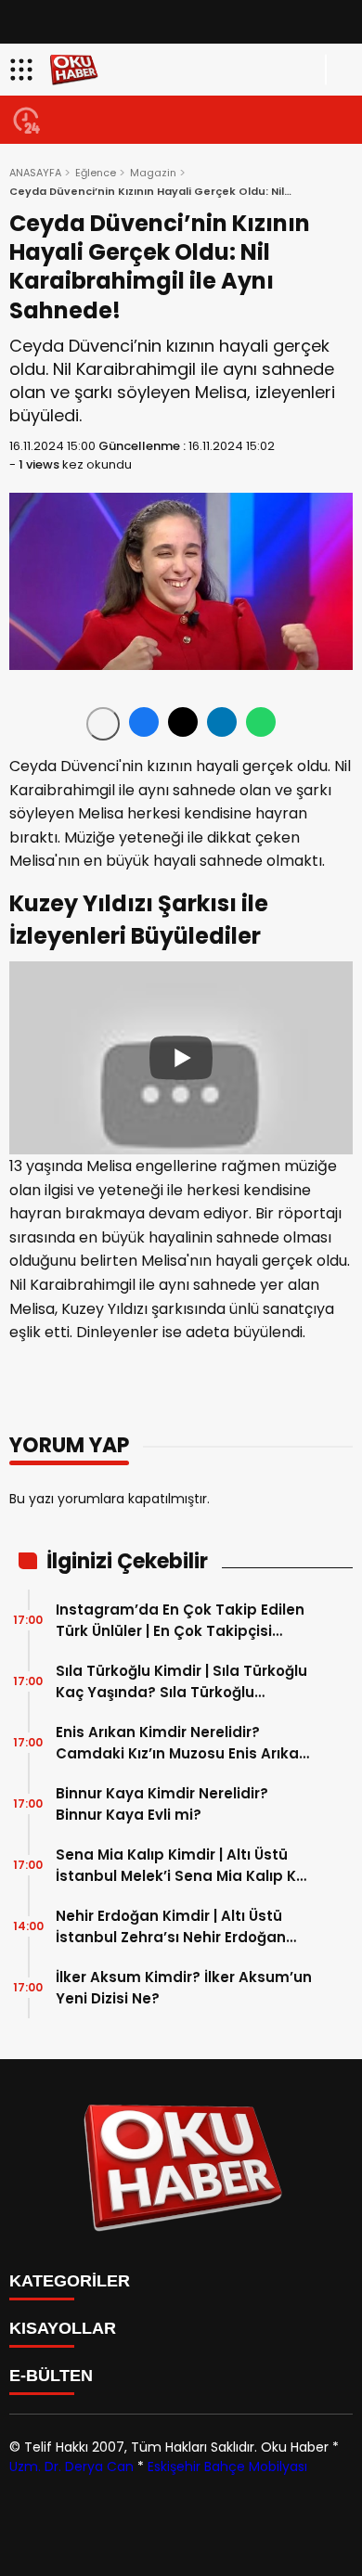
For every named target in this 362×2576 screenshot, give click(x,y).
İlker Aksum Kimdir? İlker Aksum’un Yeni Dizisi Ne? (184, 1988)
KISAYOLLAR (63, 2328)
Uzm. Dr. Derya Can (71, 2467)
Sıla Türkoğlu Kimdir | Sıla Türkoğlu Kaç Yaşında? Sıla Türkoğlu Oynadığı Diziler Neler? (181, 1682)
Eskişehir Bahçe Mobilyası (227, 2467)
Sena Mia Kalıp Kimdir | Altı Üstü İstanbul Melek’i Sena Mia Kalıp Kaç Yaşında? (185, 1866)
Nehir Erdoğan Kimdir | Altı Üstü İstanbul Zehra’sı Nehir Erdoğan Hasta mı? (171, 1927)
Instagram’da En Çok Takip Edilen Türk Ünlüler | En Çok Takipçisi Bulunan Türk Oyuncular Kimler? (180, 1621)
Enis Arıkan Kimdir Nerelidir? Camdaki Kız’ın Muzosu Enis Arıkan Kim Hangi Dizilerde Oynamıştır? (182, 1743)
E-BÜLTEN (51, 2376)
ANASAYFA (35, 173)
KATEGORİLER (70, 2281)
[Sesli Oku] (103, 724)
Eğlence (96, 173)
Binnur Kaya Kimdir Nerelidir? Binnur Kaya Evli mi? (162, 1804)
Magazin (153, 173)
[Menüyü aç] (24, 70)
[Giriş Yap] (340, 70)
